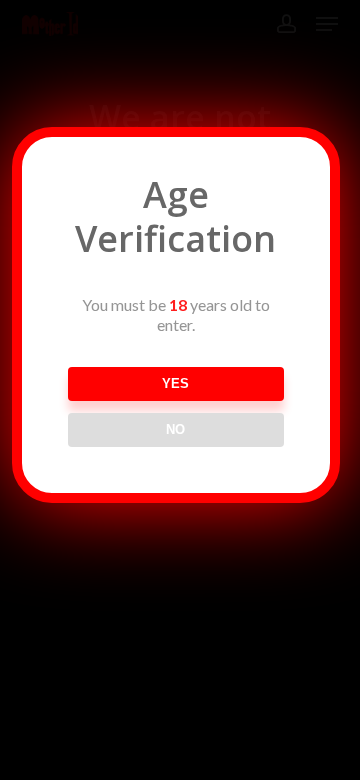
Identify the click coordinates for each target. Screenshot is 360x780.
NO (175, 429)
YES (175, 383)
